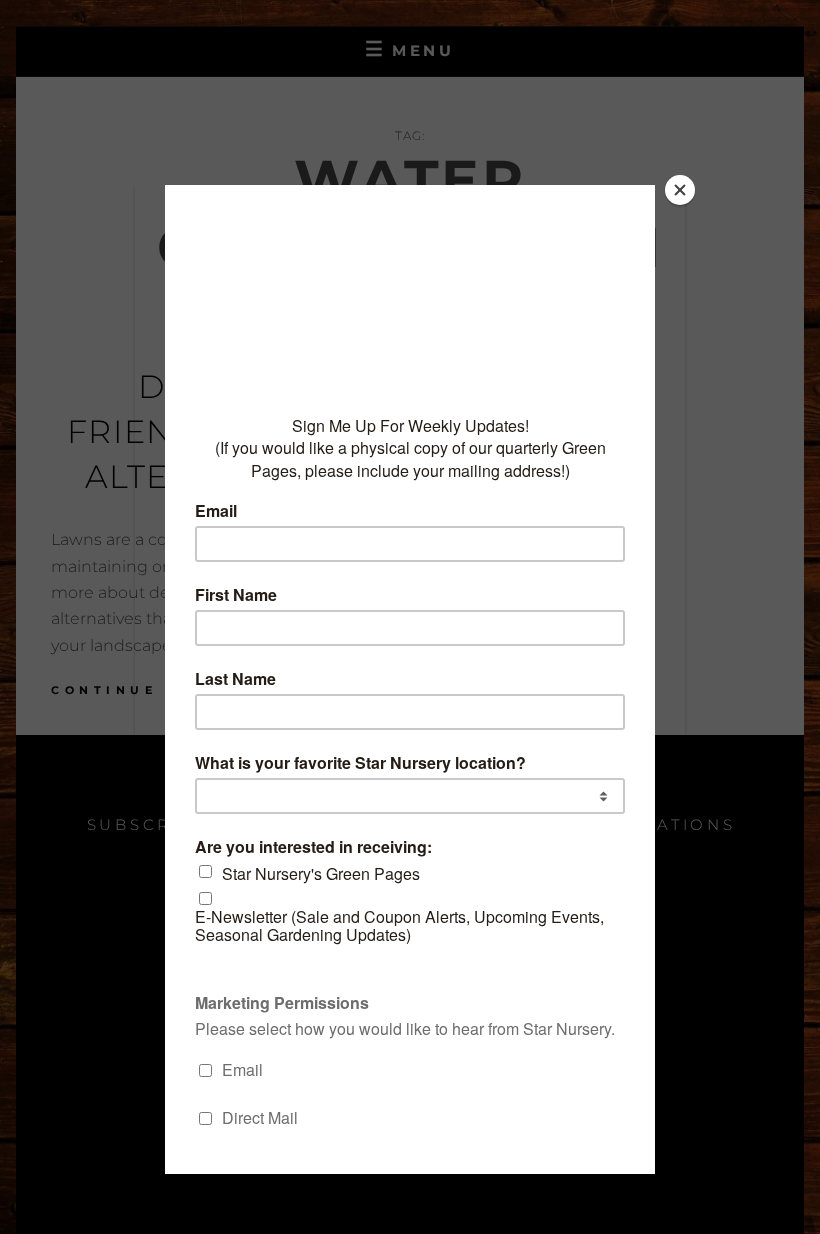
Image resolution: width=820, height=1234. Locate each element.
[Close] (680, 190)
